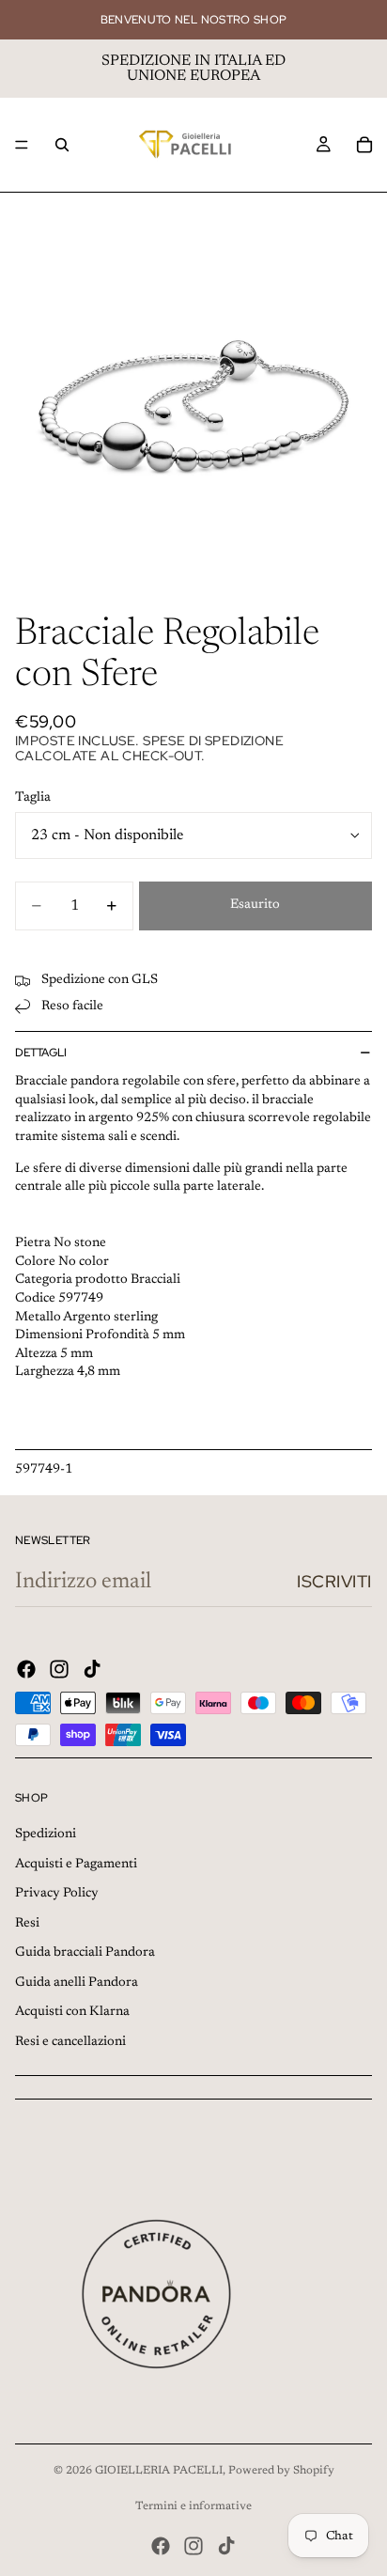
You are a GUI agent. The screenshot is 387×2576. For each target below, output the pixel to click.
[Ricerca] (62, 145)
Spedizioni (46, 1834)
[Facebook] (26, 1669)
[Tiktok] (92, 1669)
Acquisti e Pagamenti (76, 1865)
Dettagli (41, 1053)
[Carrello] (364, 145)
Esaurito (255, 905)
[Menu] (22, 145)
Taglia (33, 798)
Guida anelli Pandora (77, 1983)
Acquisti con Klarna (72, 2012)
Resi (27, 1924)
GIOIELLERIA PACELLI (159, 2471)
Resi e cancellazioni (70, 2042)
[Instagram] (59, 1669)
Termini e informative (193, 2506)
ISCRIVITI (334, 1581)
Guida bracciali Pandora (85, 1953)
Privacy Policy (57, 1894)
